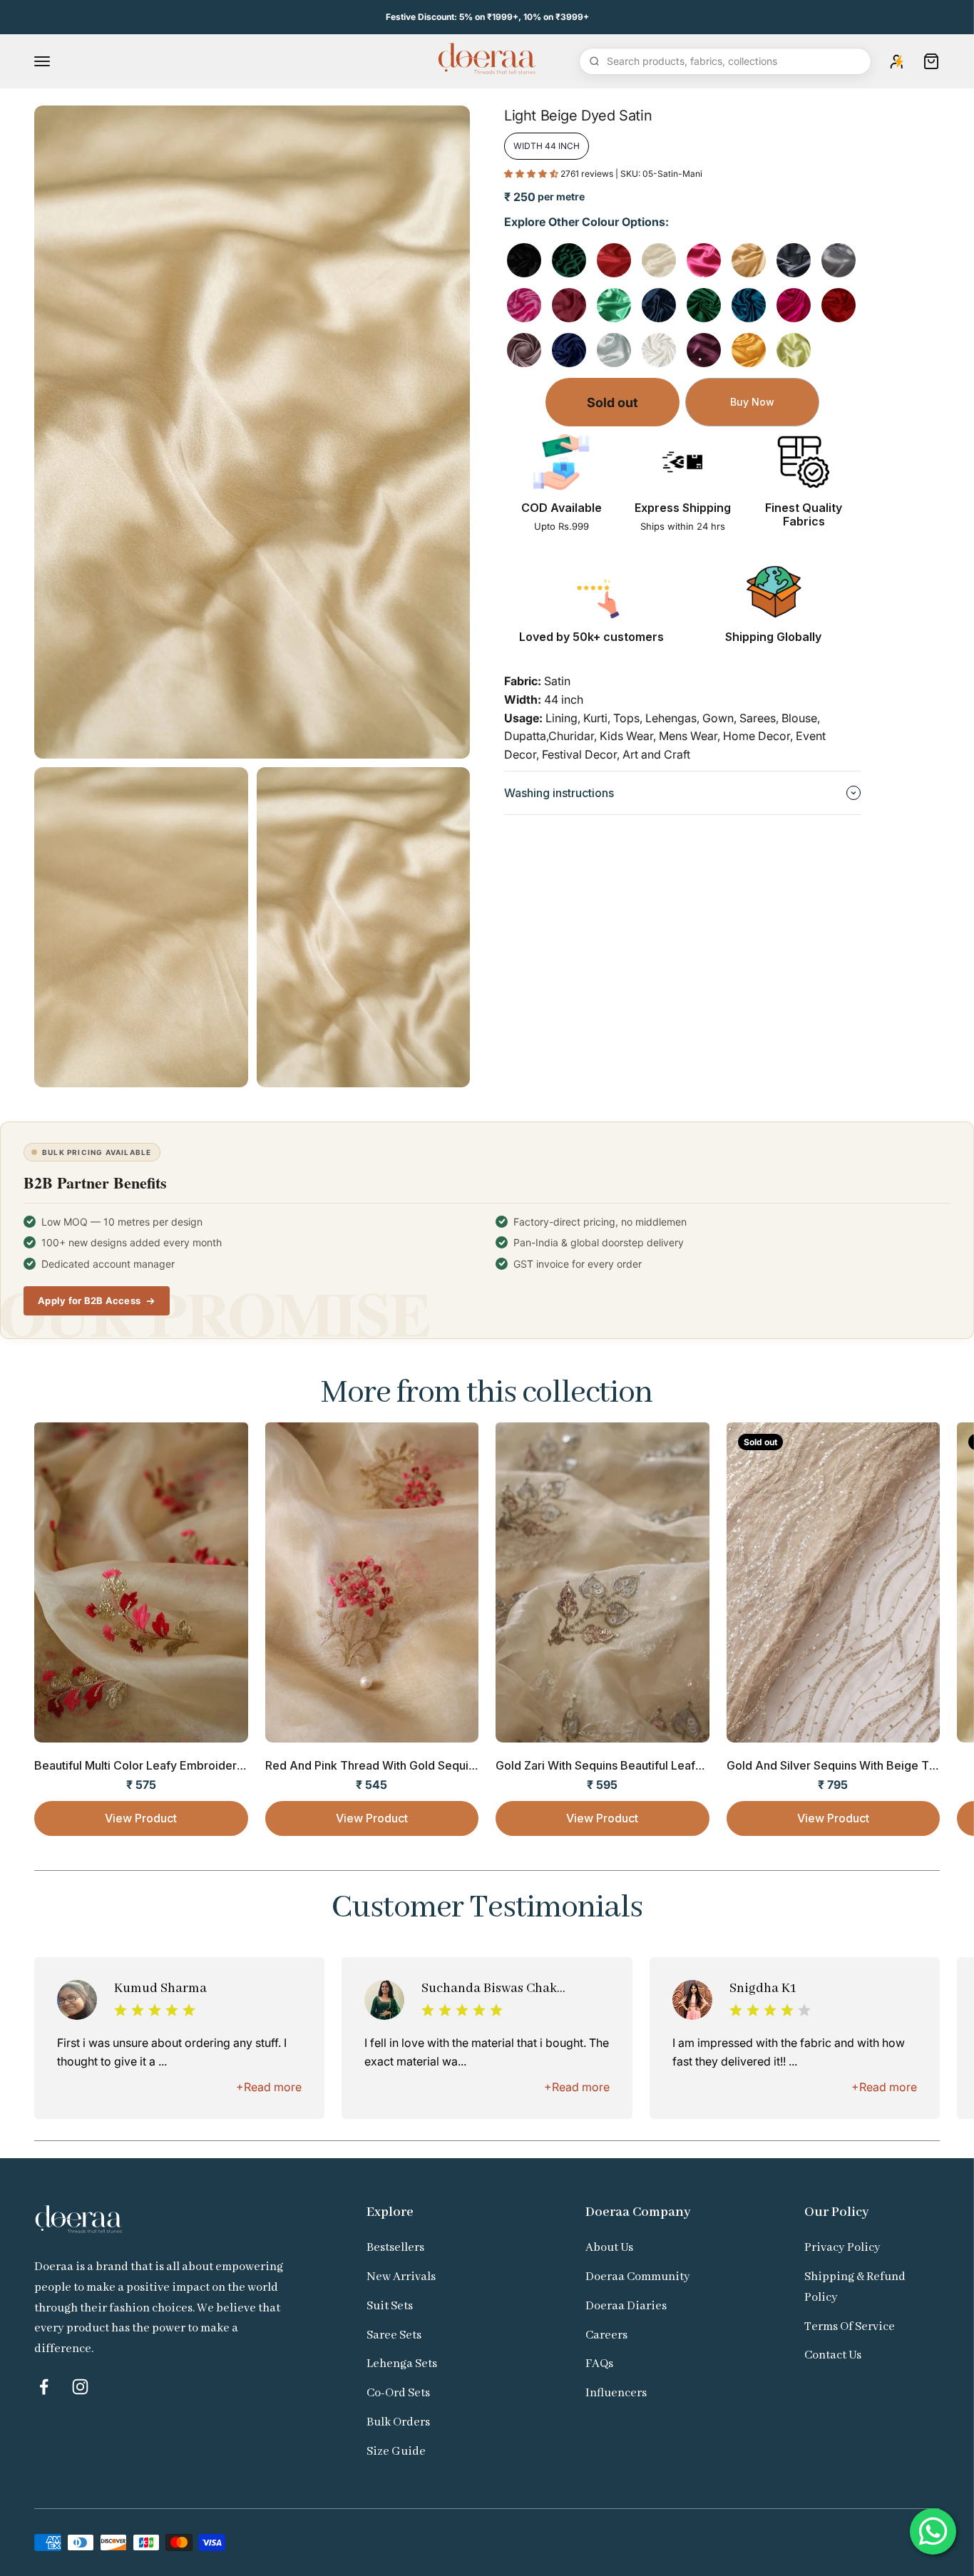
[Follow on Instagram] (80, 2387)
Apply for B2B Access (89, 1300)
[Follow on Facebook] (44, 2387)
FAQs (599, 2364)
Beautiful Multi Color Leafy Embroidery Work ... (160, 1765)
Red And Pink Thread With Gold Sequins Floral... (394, 1765)
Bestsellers (395, 2248)
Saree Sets (394, 2335)
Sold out (612, 402)
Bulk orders (398, 2422)
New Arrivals (401, 2277)
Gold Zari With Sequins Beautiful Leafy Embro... (622, 1765)
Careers (606, 2335)
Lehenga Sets (402, 2364)
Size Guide (396, 2452)
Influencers (616, 2393)
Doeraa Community (638, 2277)
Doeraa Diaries (626, 2306)
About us (609, 2248)
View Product (141, 1818)
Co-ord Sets (398, 2393)
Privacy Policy (842, 2248)
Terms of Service (850, 2327)
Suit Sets (390, 2306)
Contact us (833, 2355)
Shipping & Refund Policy (855, 2287)
